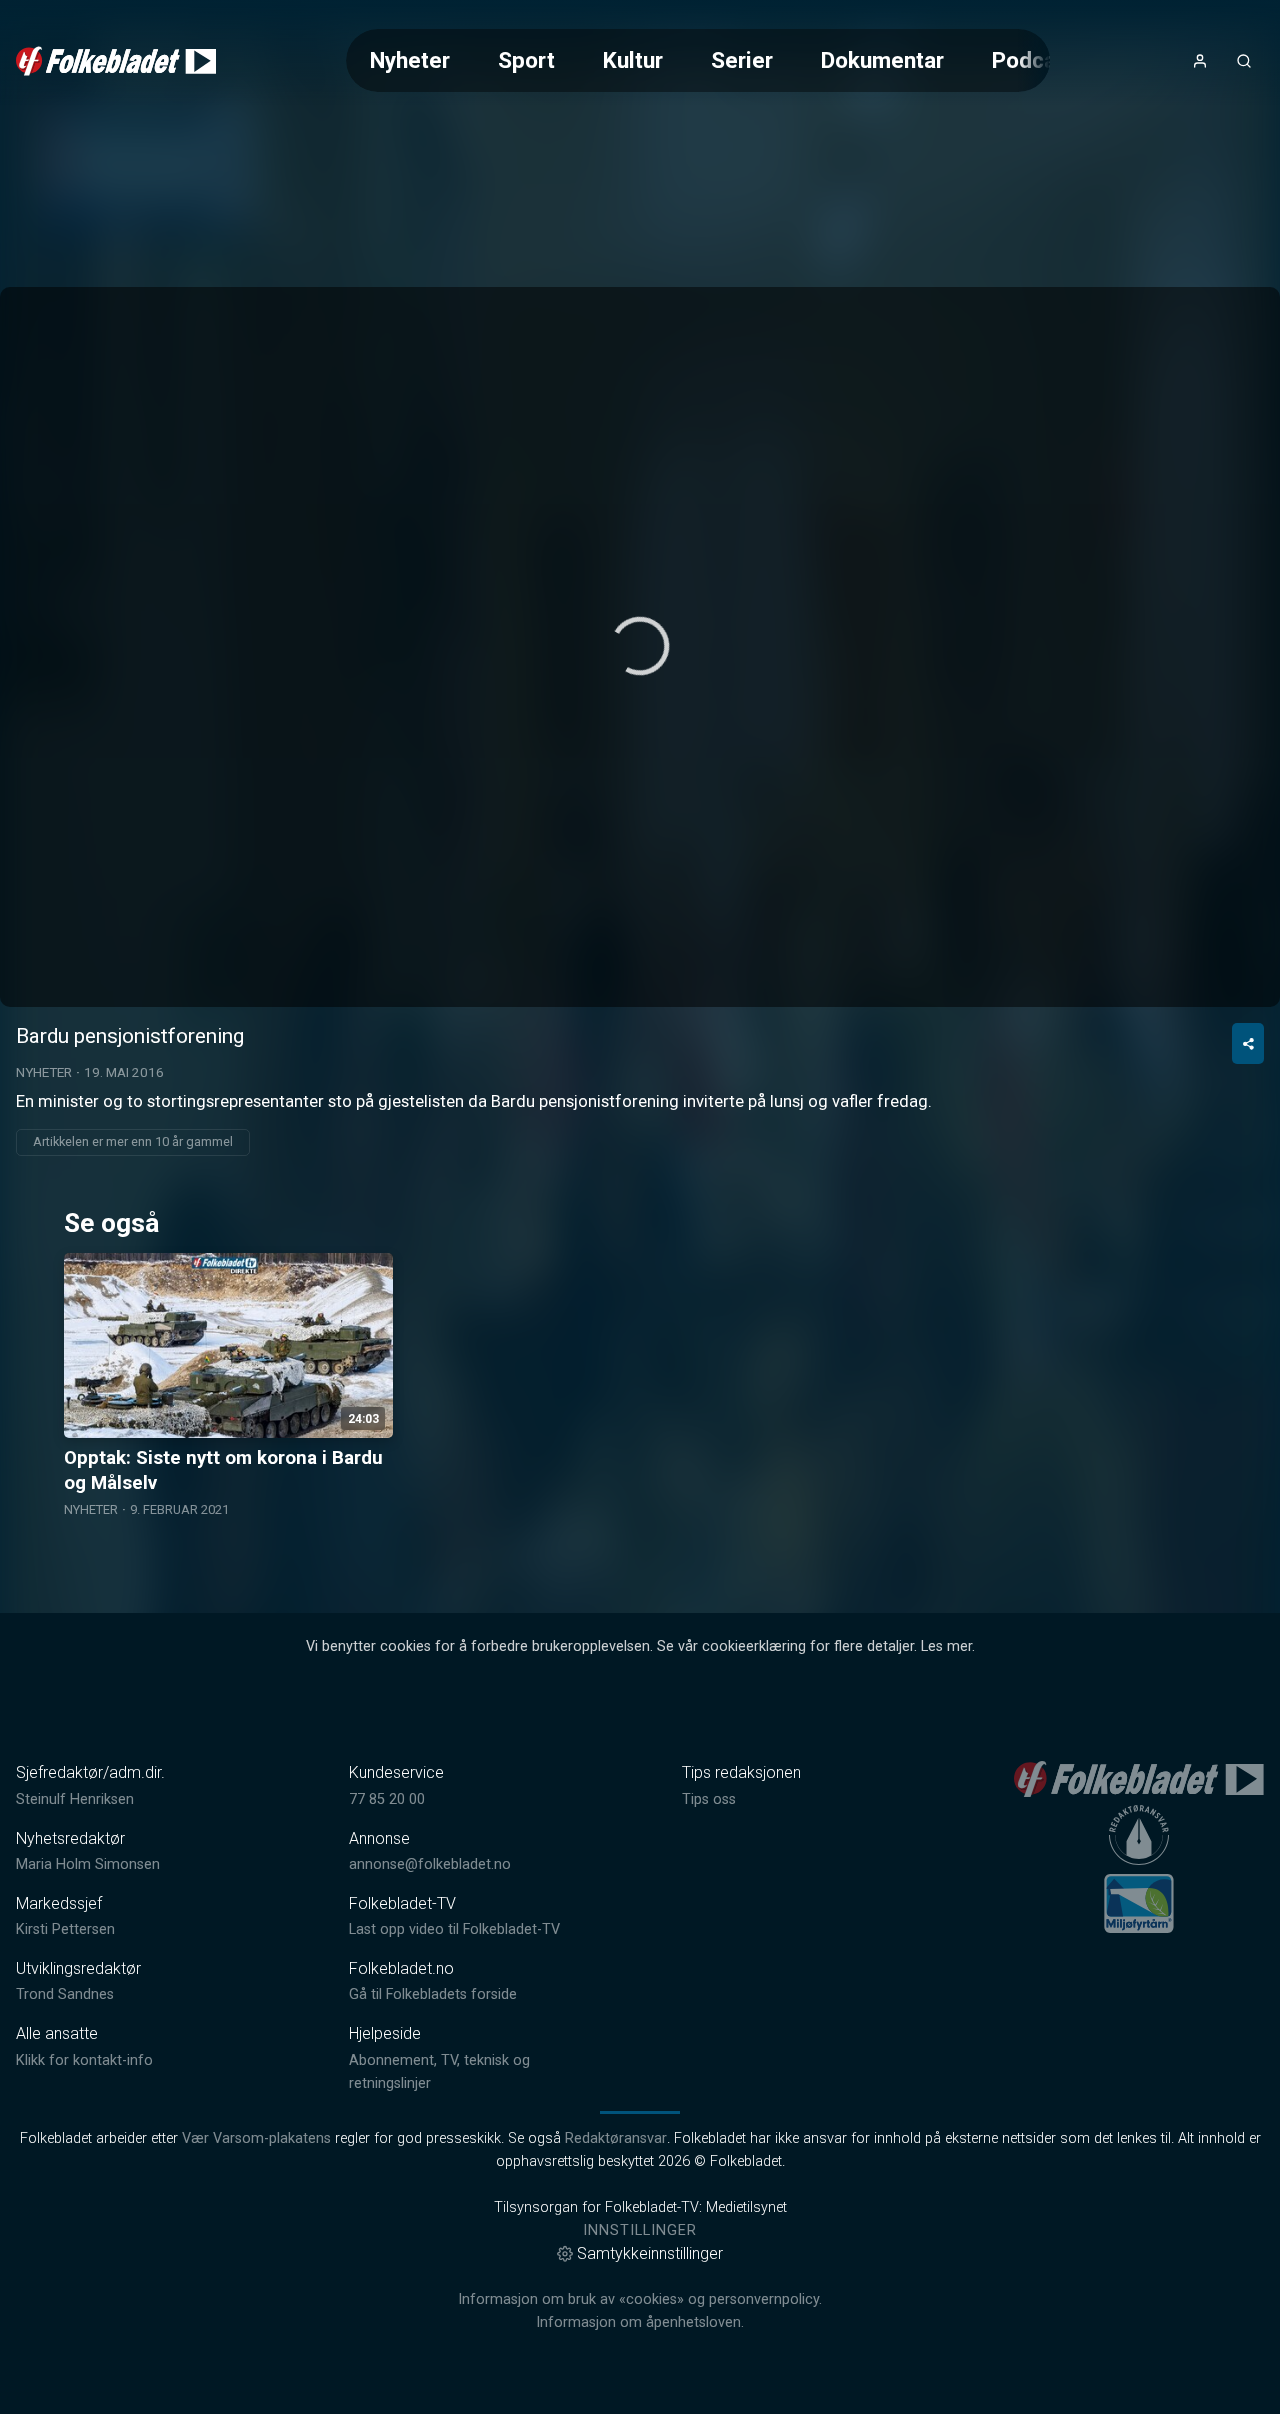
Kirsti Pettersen (65, 1929)
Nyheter (410, 60)
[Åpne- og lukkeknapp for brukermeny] (1200, 61)
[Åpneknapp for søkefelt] (1244, 61)
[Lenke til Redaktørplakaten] (1139, 1835)
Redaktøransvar (616, 2138)
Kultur (633, 60)
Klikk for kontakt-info (84, 2060)
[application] (640, 647)
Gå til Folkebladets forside (433, 1994)
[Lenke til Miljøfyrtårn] (1139, 1903)
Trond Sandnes (65, 1994)
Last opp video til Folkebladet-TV (454, 1929)
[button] (640, 646)
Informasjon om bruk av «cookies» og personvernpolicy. (640, 2299)
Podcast (1034, 60)
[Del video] (1248, 1043)
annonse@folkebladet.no (430, 1864)
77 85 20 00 (387, 1799)
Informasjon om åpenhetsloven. (640, 2322)
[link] (116, 61)
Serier (742, 60)
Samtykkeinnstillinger (650, 2253)
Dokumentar (882, 60)
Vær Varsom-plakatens (256, 2138)
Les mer (946, 1646)
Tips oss (709, 1799)
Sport (526, 60)
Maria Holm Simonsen (88, 1864)
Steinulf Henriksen (75, 1799)
